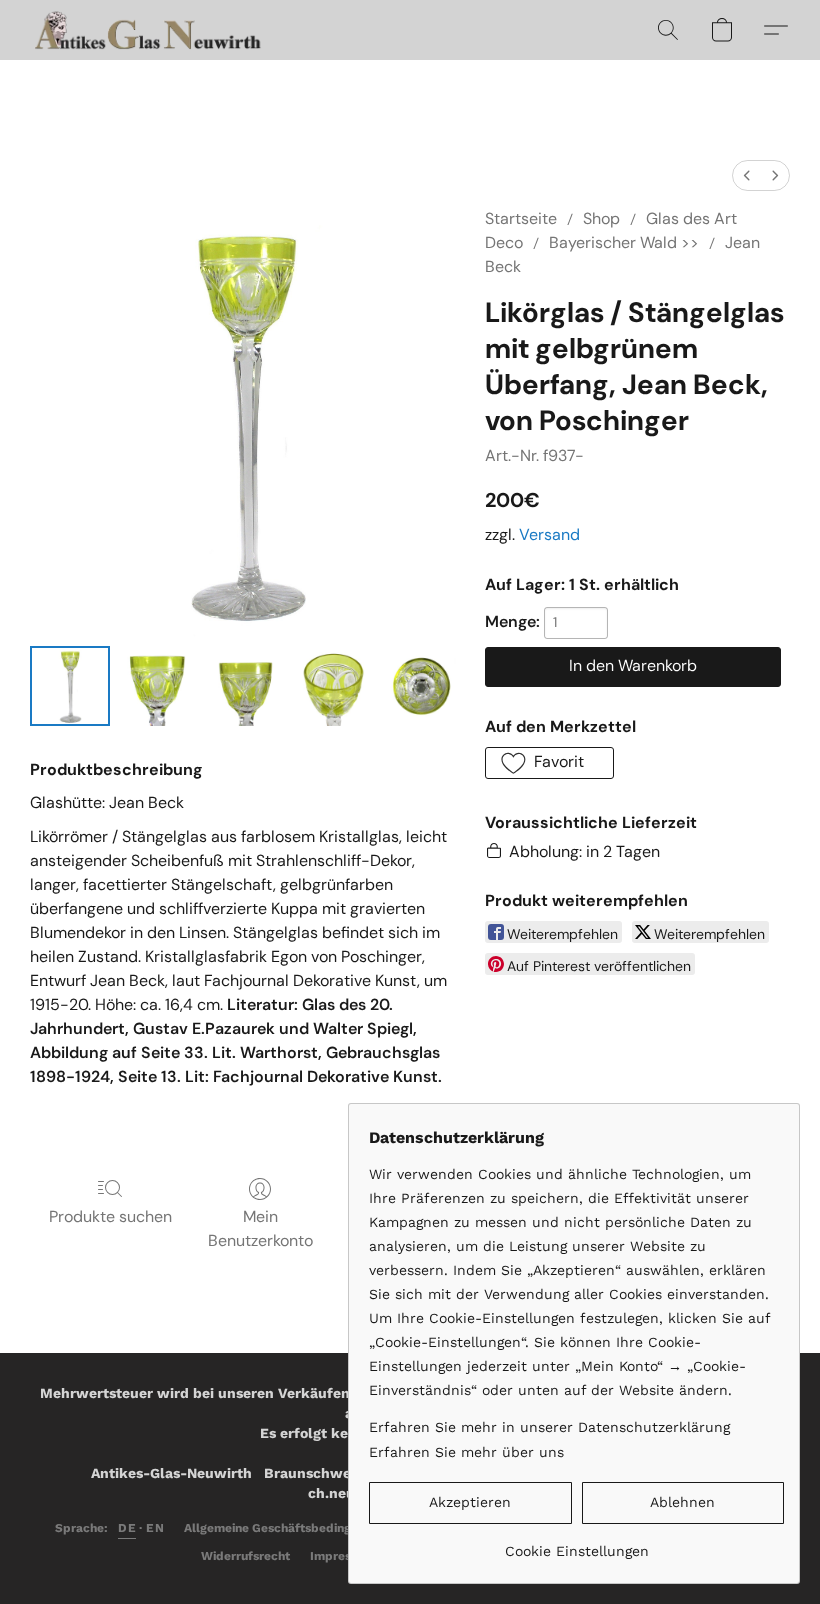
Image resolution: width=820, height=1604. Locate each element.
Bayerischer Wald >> (624, 242)
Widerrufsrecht (245, 1556)
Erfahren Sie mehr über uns (466, 1452)
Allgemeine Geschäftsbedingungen (285, 1528)
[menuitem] (747, 175)
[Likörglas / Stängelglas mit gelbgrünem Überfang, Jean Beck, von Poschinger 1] (158, 686)
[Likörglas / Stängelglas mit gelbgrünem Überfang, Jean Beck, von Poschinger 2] (246, 686)
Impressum (342, 1556)
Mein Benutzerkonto (260, 1228)
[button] (150, 30)
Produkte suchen (110, 1216)
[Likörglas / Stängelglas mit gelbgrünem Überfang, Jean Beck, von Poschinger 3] (334, 686)
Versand (549, 534)
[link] (576, 1543)
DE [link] (127, 1528)
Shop (601, 218)
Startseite (521, 218)
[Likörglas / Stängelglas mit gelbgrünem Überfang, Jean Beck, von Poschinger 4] (421, 686)
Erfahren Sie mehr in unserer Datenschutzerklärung (549, 1427)
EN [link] (155, 1528)
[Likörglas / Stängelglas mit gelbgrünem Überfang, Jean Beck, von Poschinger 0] (70, 686)
